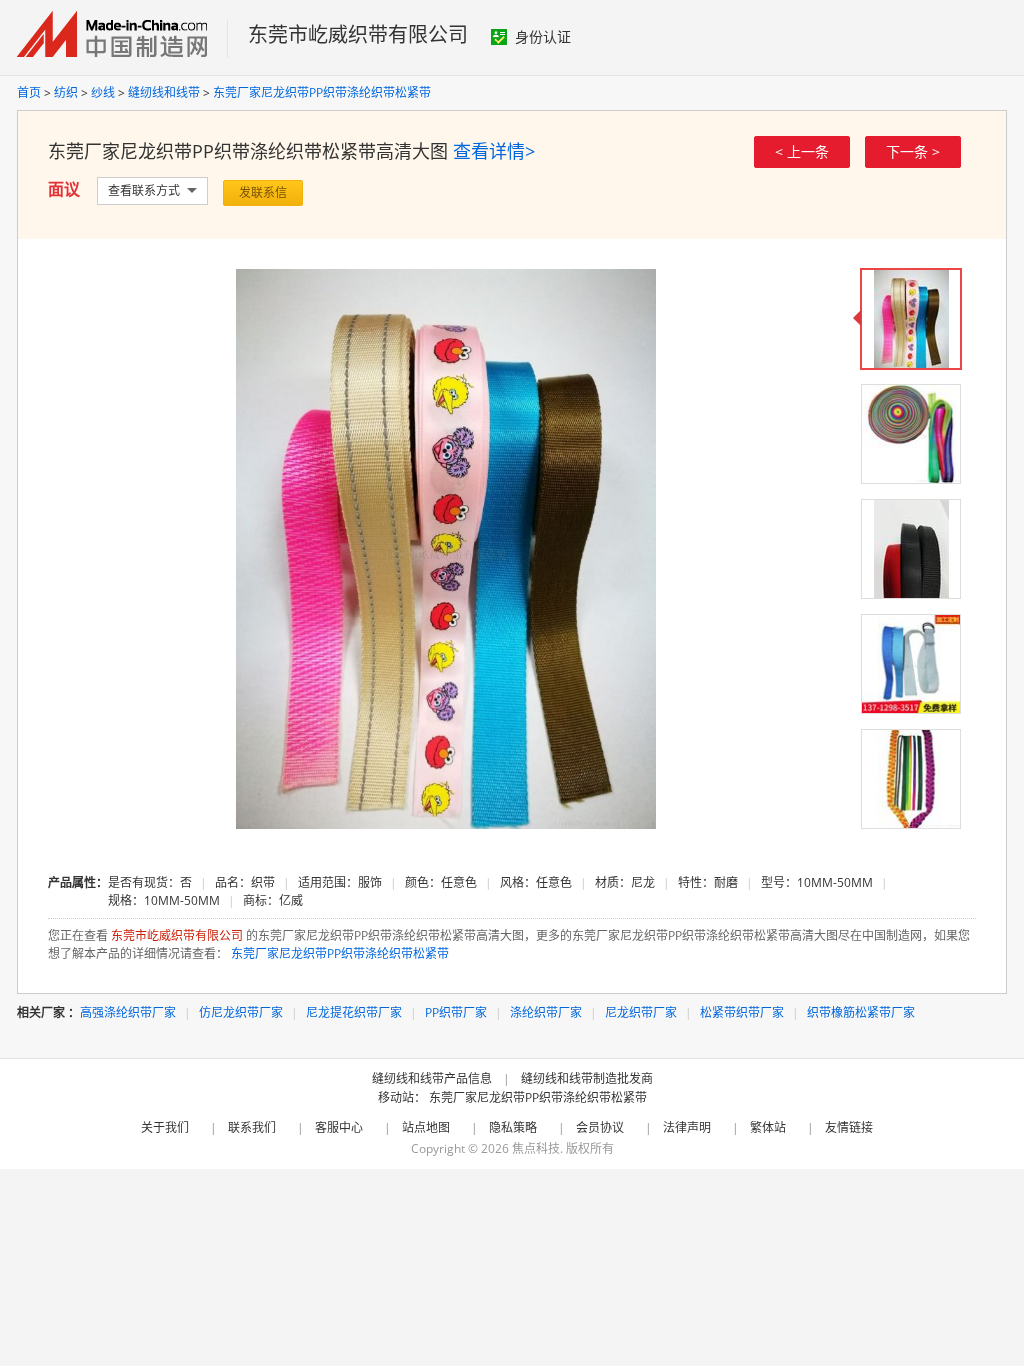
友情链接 (849, 1127)
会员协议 (600, 1127)
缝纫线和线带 (164, 92)
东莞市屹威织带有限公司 (358, 34)
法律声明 (687, 1127)
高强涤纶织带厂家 (128, 1012)
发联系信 (263, 192)
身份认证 (543, 36)
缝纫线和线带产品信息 (432, 1078)
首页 (29, 92)
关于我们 (165, 1127)
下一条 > (913, 151)
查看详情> (494, 151)
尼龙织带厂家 (641, 1012)
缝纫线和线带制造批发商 (587, 1078)
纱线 (103, 92)
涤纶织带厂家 (546, 1012)
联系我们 (252, 1127)
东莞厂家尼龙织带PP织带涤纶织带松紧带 (322, 92)
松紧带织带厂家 (742, 1012)
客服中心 (339, 1127)
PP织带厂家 (456, 1012)
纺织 (66, 92)
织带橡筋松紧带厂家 (861, 1012)
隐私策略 (513, 1127)
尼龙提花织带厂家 (354, 1012)
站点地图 (426, 1127)
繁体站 (768, 1127)
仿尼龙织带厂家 (241, 1012)
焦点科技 (536, 1148)
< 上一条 (802, 151)
